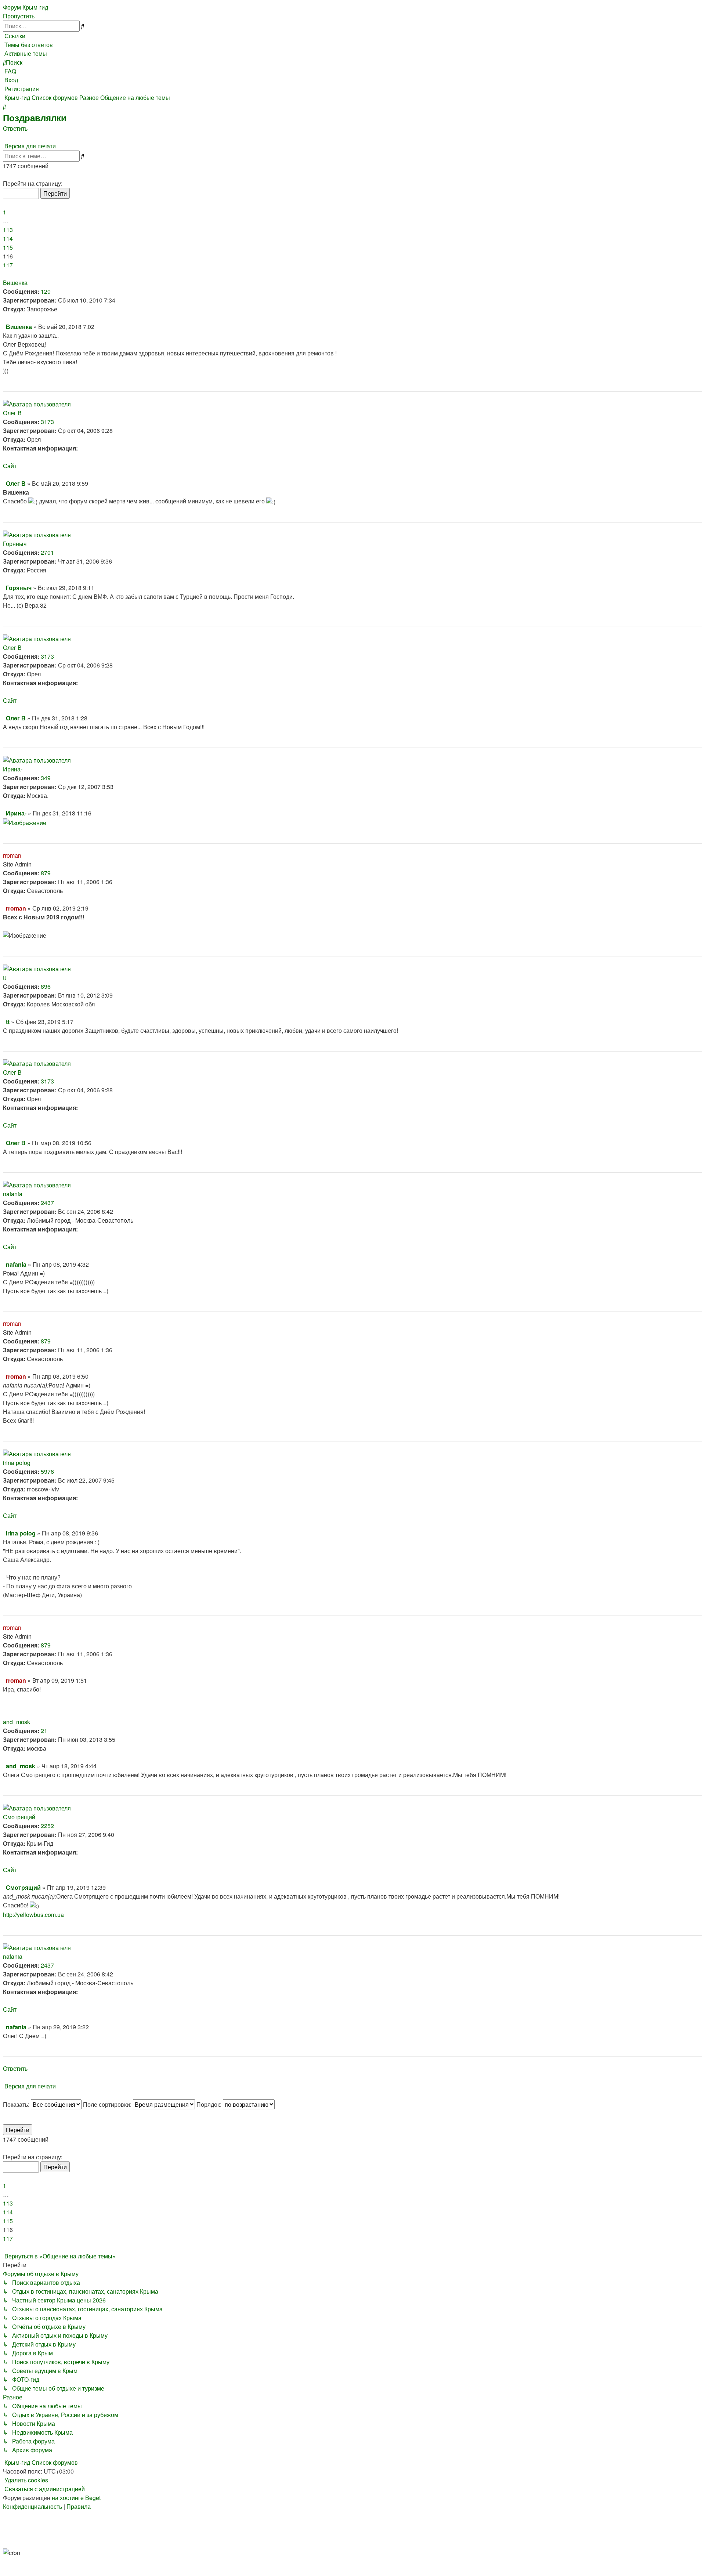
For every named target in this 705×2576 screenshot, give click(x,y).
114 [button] (8, 238)
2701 (47, 552)
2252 (47, 1826)
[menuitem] (28, 45)
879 (46, 873)
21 (44, 1731)
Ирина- (13, 769)
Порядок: (210, 2104)
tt (4, 978)
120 (46, 291)
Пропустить (19, 16)
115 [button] (8, 247)
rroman (12, 855)
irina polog (17, 1463)
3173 (47, 422)
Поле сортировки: (108, 2104)
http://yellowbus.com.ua (33, 1915)
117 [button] (8, 265)
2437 (47, 1203)
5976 (47, 1471)
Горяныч (15, 544)
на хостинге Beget (76, 2498)
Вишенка (15, 283)
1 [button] (5, 212)
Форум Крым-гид (26, 7)
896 (46, 986)
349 (46, 778)
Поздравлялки (35, 117)
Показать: (17, 2104)
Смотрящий (19, 1817)
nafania (13, 1194)
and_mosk (17, 1722)
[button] (4, 175)
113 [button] (8, 230)
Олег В (12, 413)
